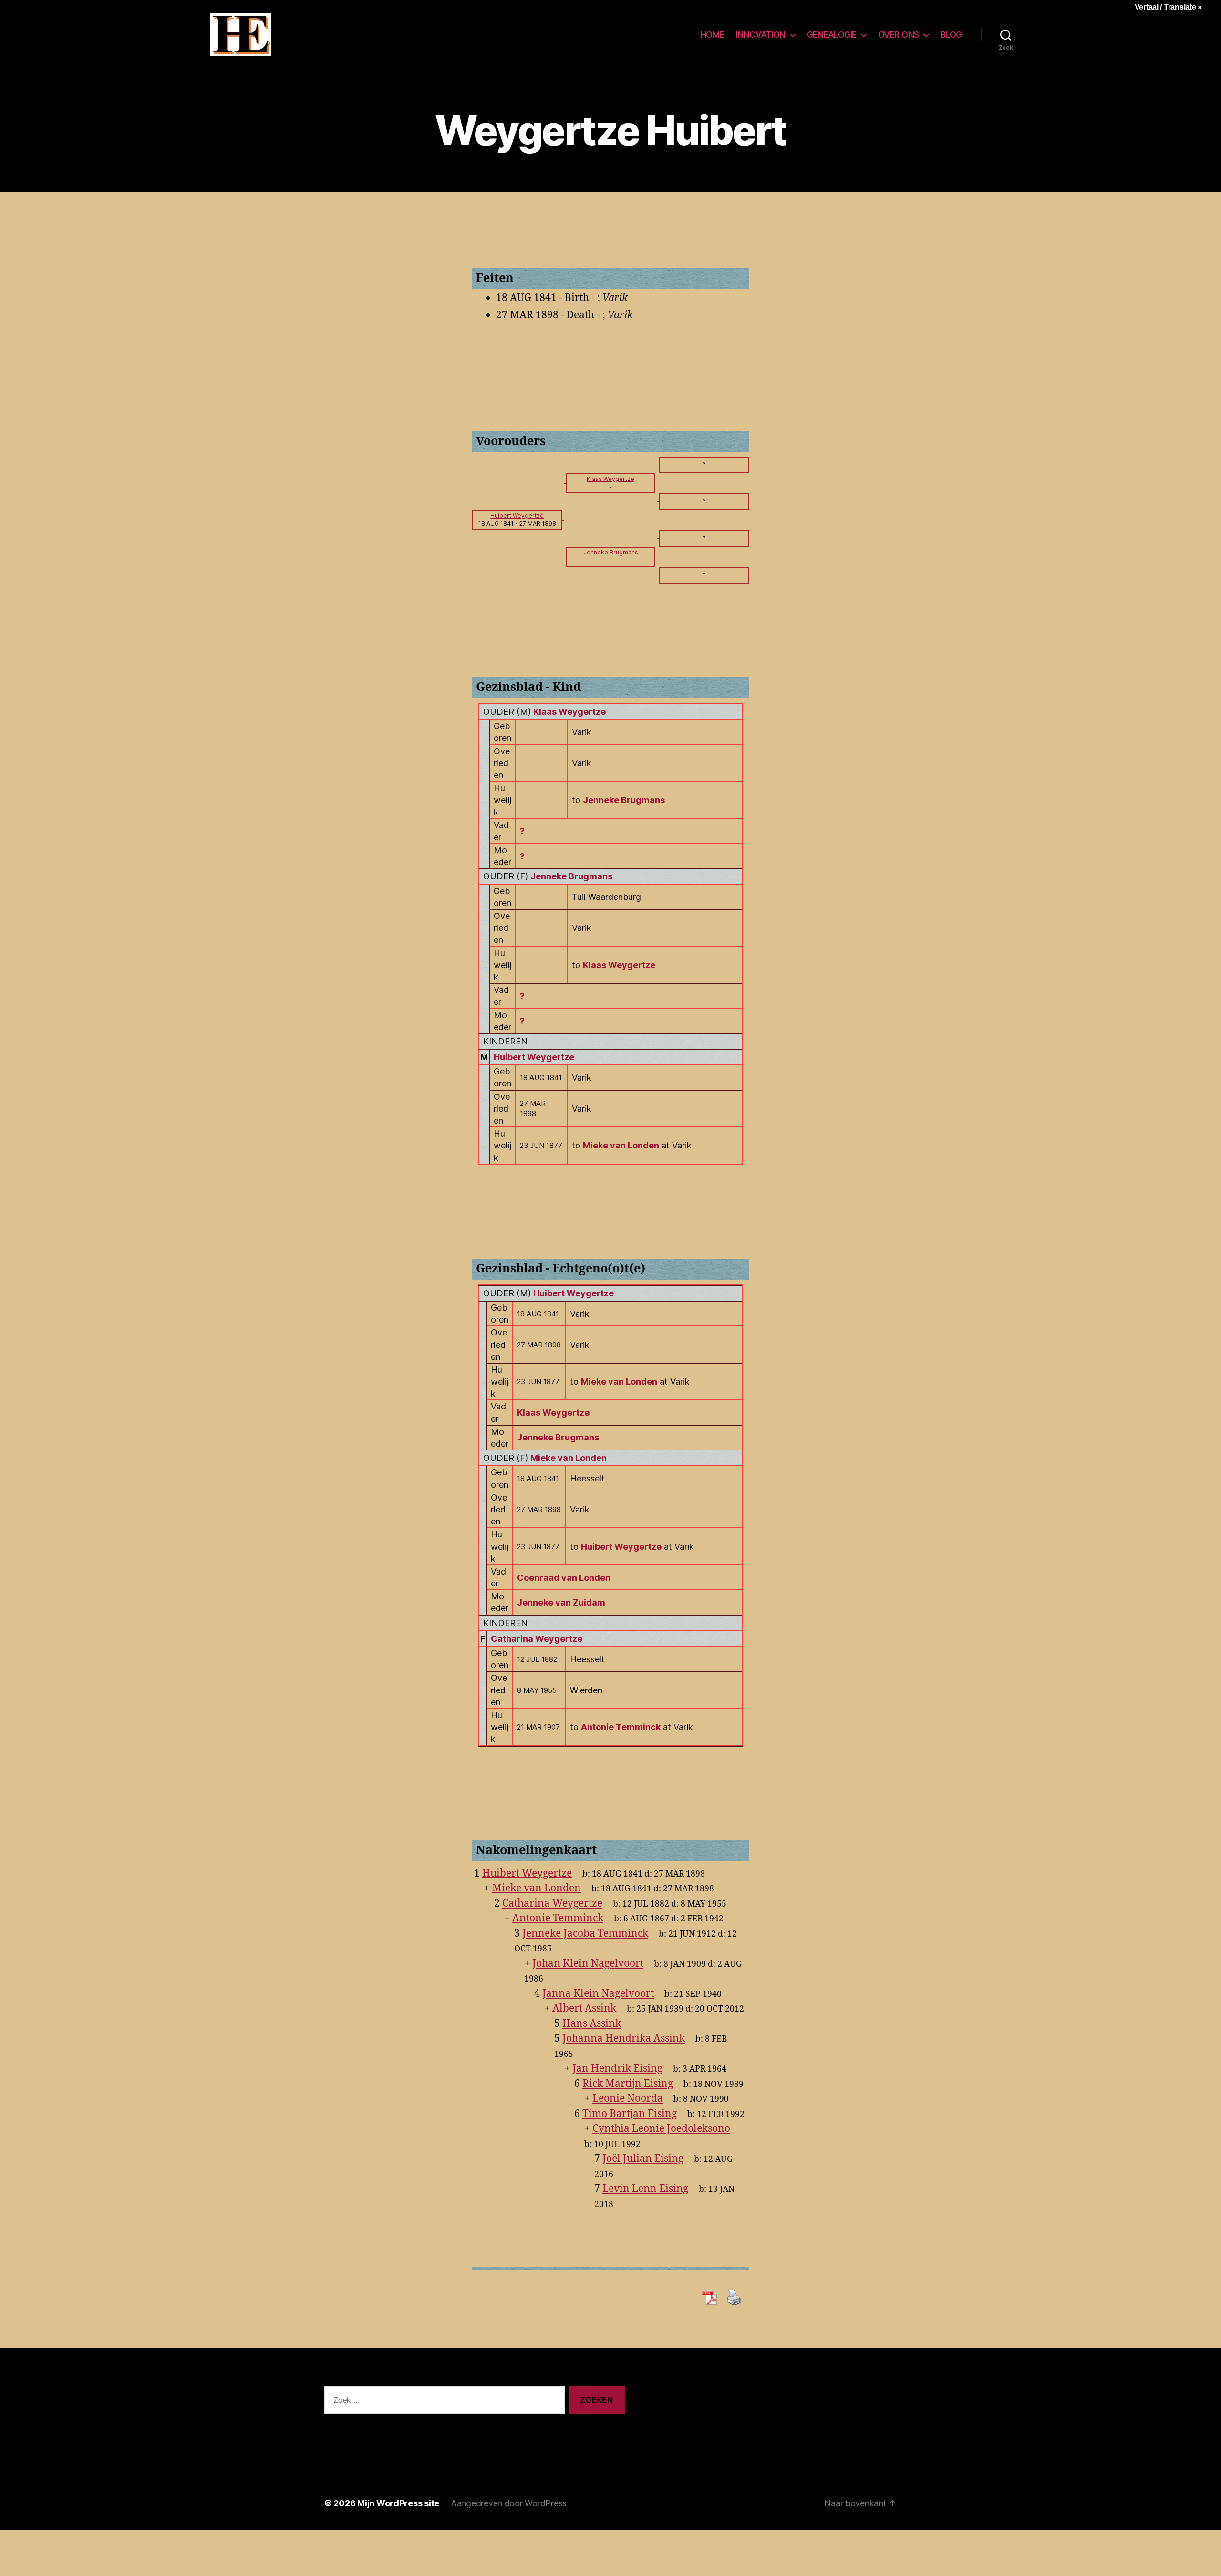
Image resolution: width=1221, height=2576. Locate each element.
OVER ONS (899, 35)
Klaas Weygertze (569, 712)
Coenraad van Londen (564, 1578)
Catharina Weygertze (537, 1639)
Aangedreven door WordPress (509, 2503)
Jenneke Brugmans (571, 876)
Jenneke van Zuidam (561, 1602)
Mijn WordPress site (398, 2503)
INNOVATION (761, 35)
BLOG (951, 35)
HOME (712, 35)
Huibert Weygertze (534, 1057)
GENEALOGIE (832, 35)
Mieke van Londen (569, 1458)
